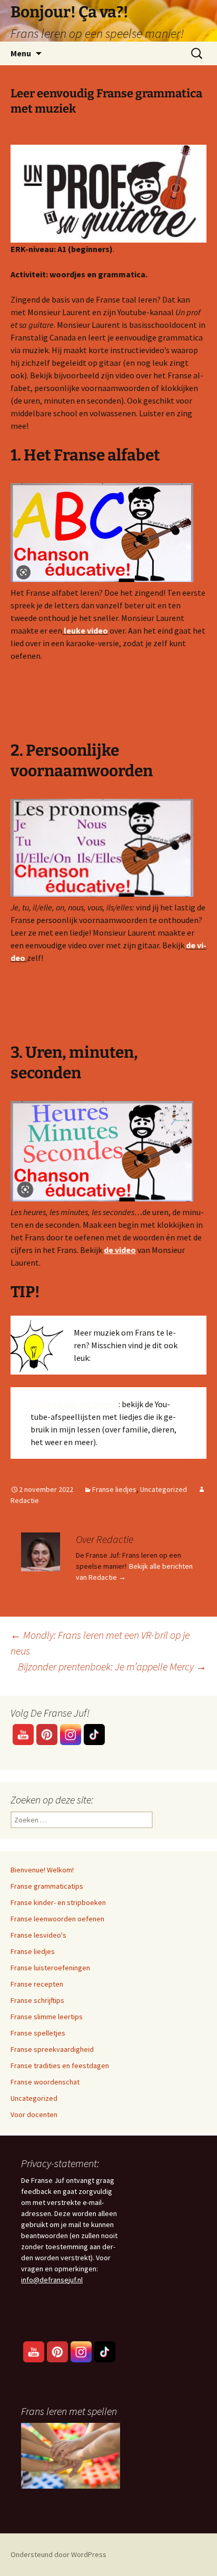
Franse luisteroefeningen (50, 1968)
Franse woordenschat (45, 2082)
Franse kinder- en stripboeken (58, 1902)
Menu (21, 53)
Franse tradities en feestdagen (60, 2066)
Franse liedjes (114, 1489)
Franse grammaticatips (47, 1886)
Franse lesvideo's (38, 1935)
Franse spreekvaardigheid (52, 2049)
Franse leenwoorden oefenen (57, 1919)
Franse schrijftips (37, 2000)
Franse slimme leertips (47, 2017)
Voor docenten (34, 2114)
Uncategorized (164, 1489)
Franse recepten (37, 1984)
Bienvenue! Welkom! (42, 1870)
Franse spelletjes (38, 2033)
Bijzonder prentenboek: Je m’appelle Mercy (112, 1666)
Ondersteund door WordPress (58, 2554)
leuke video (86, 630)
